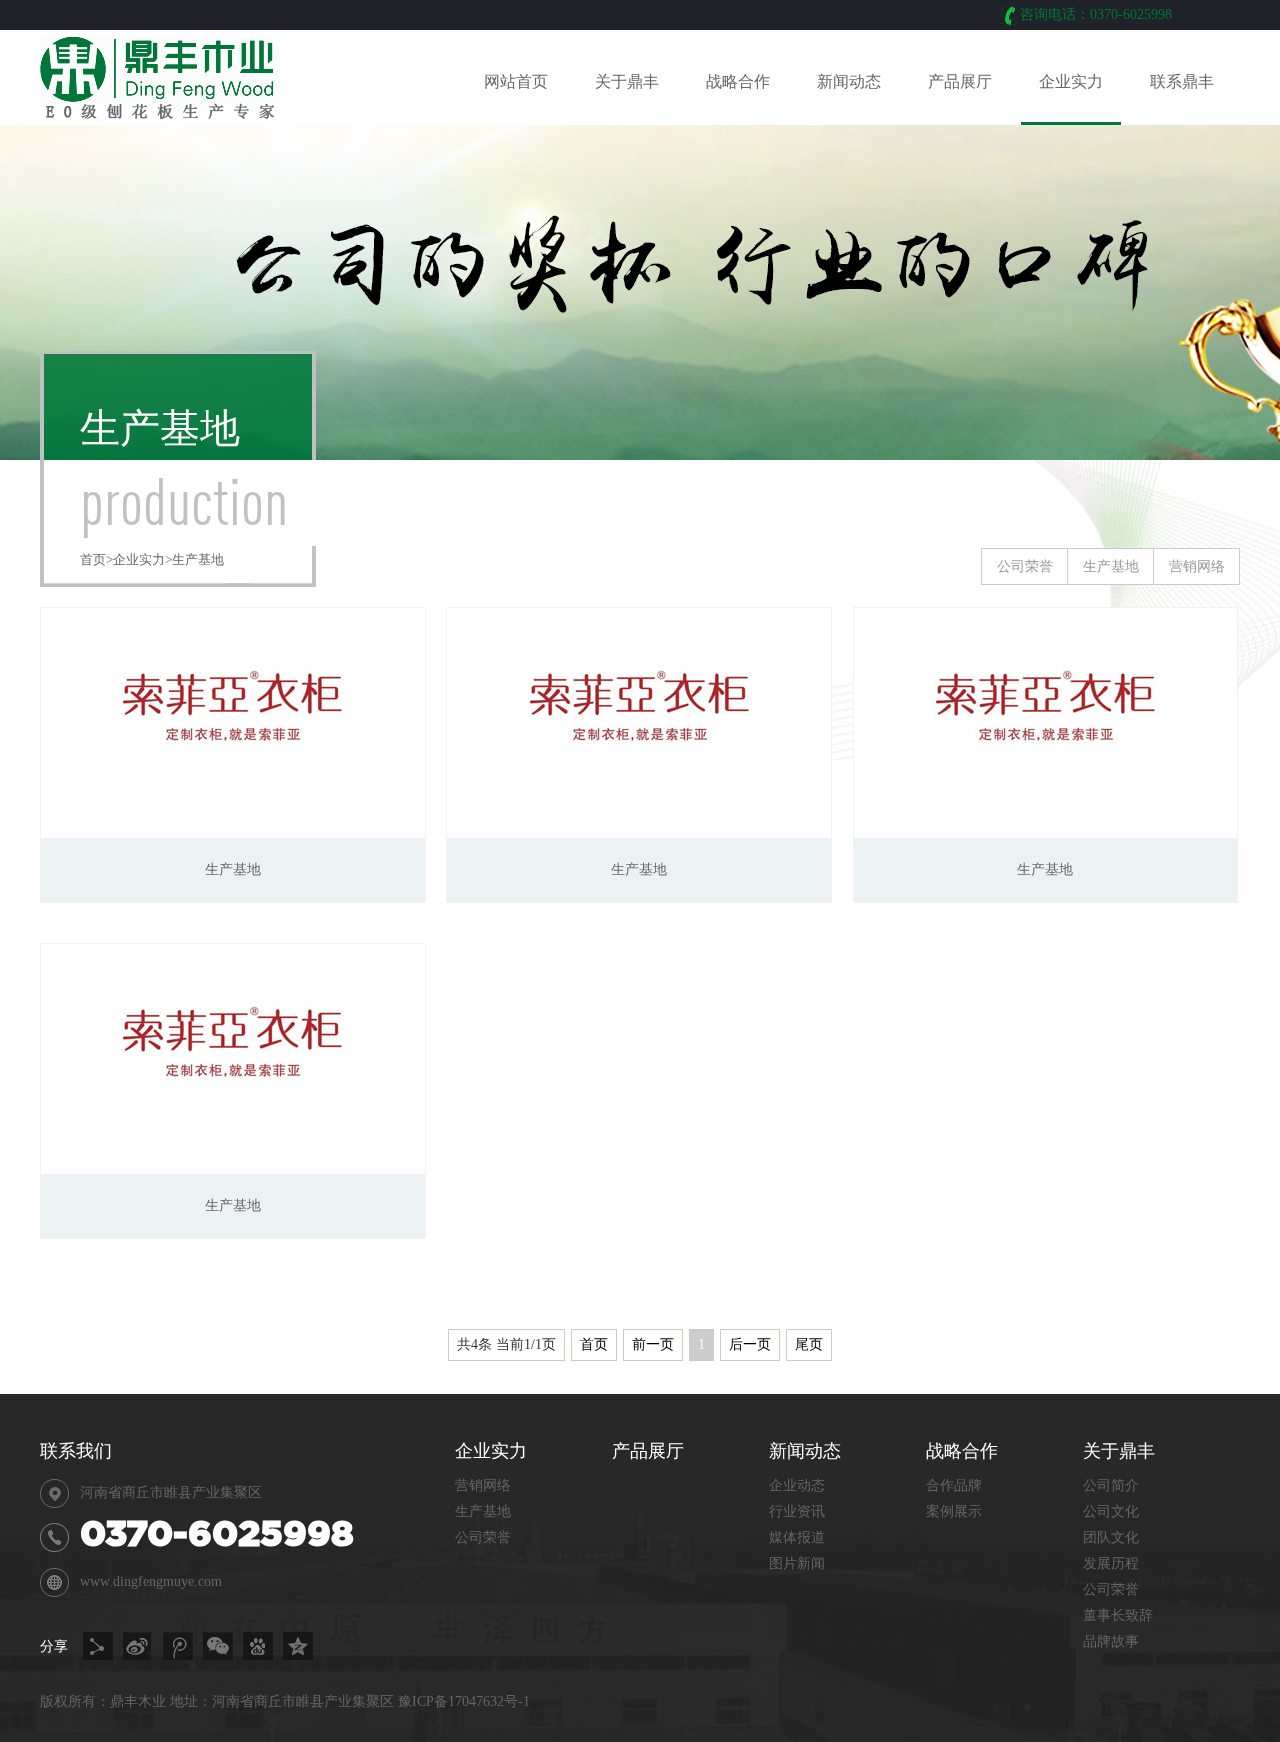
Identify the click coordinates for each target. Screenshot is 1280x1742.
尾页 (809, 1344)
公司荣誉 (1025, 566)
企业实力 (1071, 81)
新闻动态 (849, 81)
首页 (93, 559)
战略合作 (738, 81)
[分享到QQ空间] (298, 1646)
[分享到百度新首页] (258, 1646)
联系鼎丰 (1182, 81)
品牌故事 (1111, 1641)
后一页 (750, 1344)
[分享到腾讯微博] (178, 1646)
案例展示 (954, 1511)
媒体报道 (797, 1537)
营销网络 (1197, 566)
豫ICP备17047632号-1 (464, 1701)
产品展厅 (960, 81)
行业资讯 (797, 1511)
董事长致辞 (1118, 1615)
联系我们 (76, 1451)
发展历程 (1111, 1563)
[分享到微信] (218, 1646)
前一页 (653, 1344)
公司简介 (1111, 1485)
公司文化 (1111, 1511)
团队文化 (1111, 1537)
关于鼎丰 (627, 81)
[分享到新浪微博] (138, 1646)
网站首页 (516, 81)
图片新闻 (797, 1563)
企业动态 (797, 1485)
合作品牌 (954, 1485)
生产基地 (198, 559)
